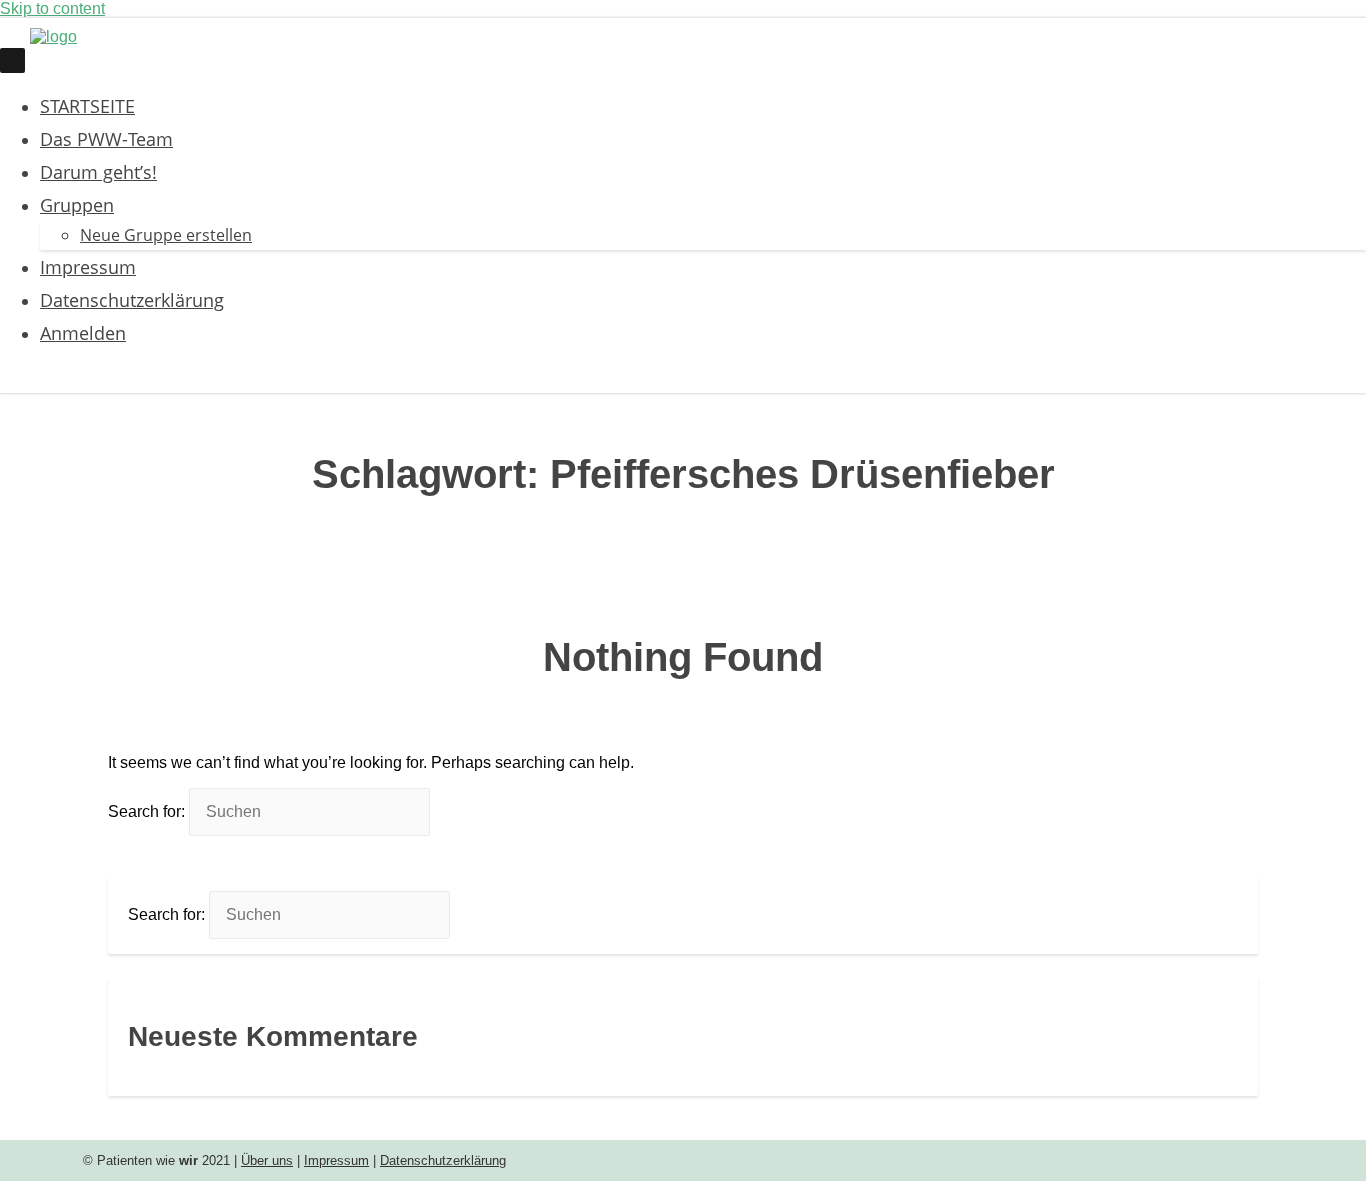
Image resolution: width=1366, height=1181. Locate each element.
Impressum (88, 266)
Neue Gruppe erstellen (166, 235)
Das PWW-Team (106, 138)
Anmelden (83, 332)
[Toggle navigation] (12, 60)
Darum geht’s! (98, 171)
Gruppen (77, 204)
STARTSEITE (87, 105)
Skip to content (52, 8)
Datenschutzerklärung (132, 299)
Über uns (267, 1160)
